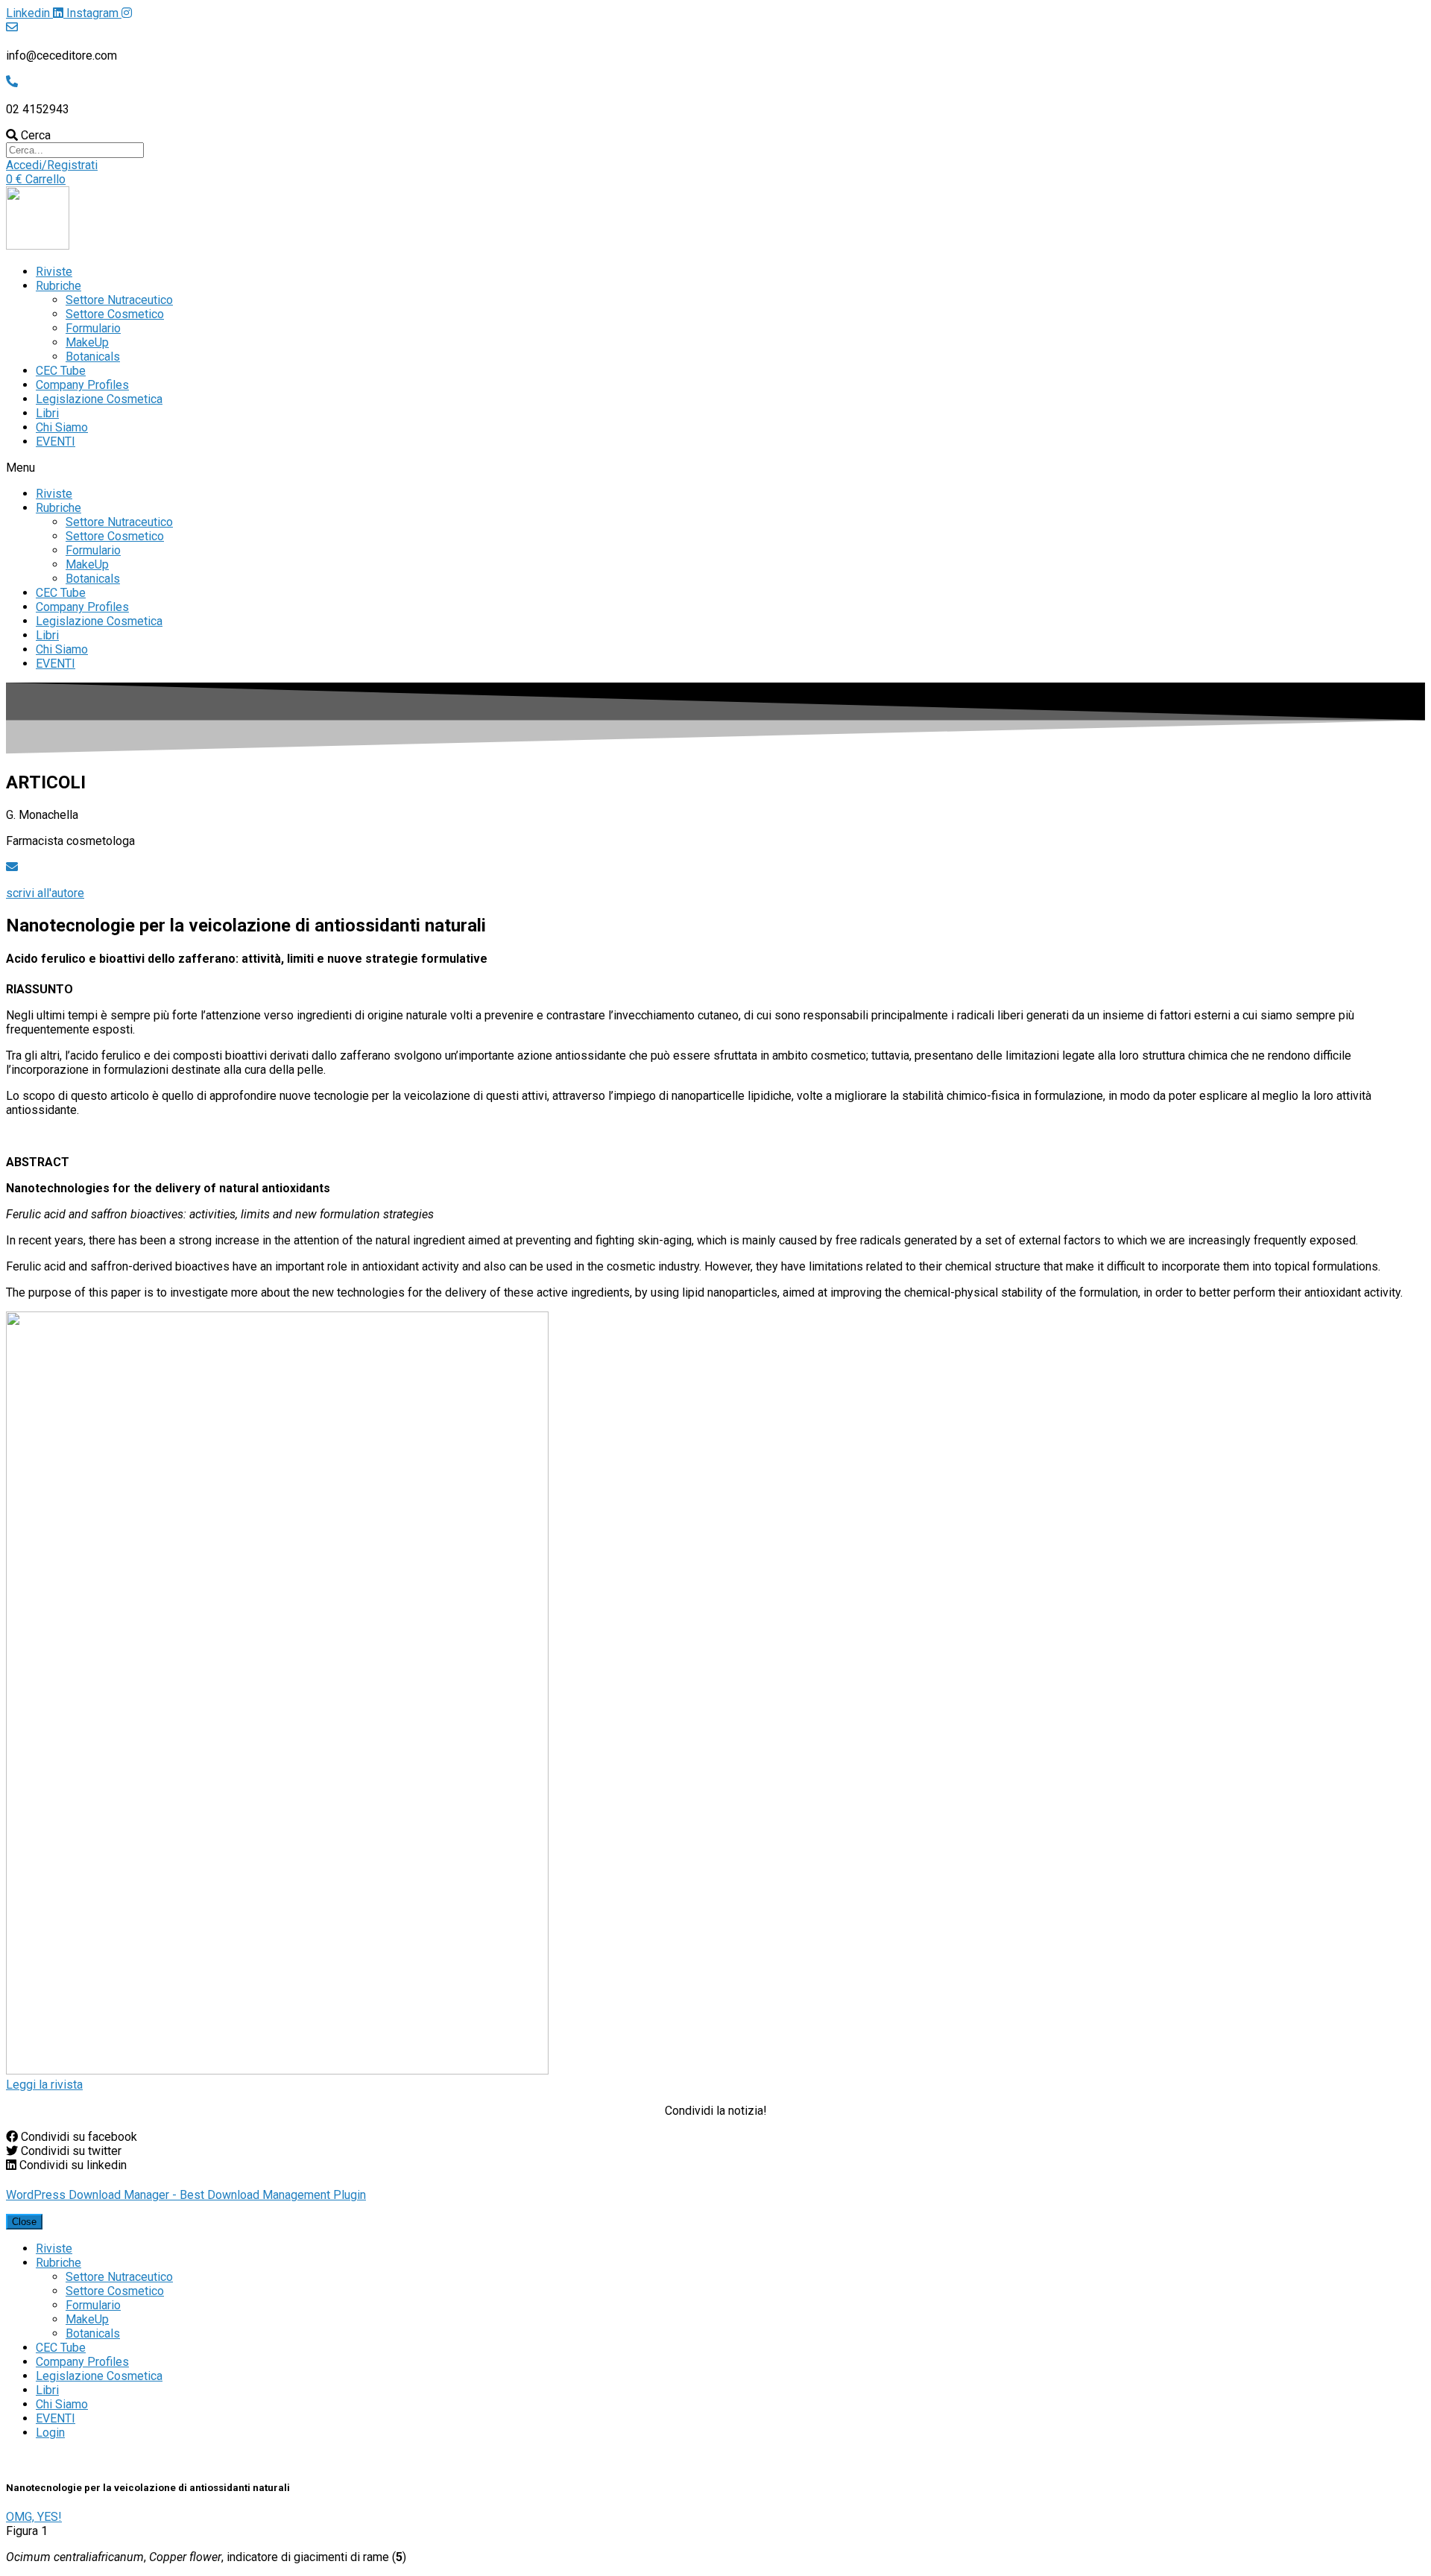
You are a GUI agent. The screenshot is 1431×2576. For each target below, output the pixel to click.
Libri (47, 413)
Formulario (93, 328)
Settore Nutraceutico (119, 300)
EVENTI (56, 442)
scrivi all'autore (45, 893)
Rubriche (59, 286)
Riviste (54, 272)
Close (24, 2222)
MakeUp (87, 342)
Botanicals (93, 357)
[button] (52, 165)
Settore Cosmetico (115, 314)
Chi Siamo (62, 427)
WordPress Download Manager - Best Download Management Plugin (186, 2195)
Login (50, 2433)
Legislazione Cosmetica (99, 399)
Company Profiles (82, 385)
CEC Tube (61, 371)
